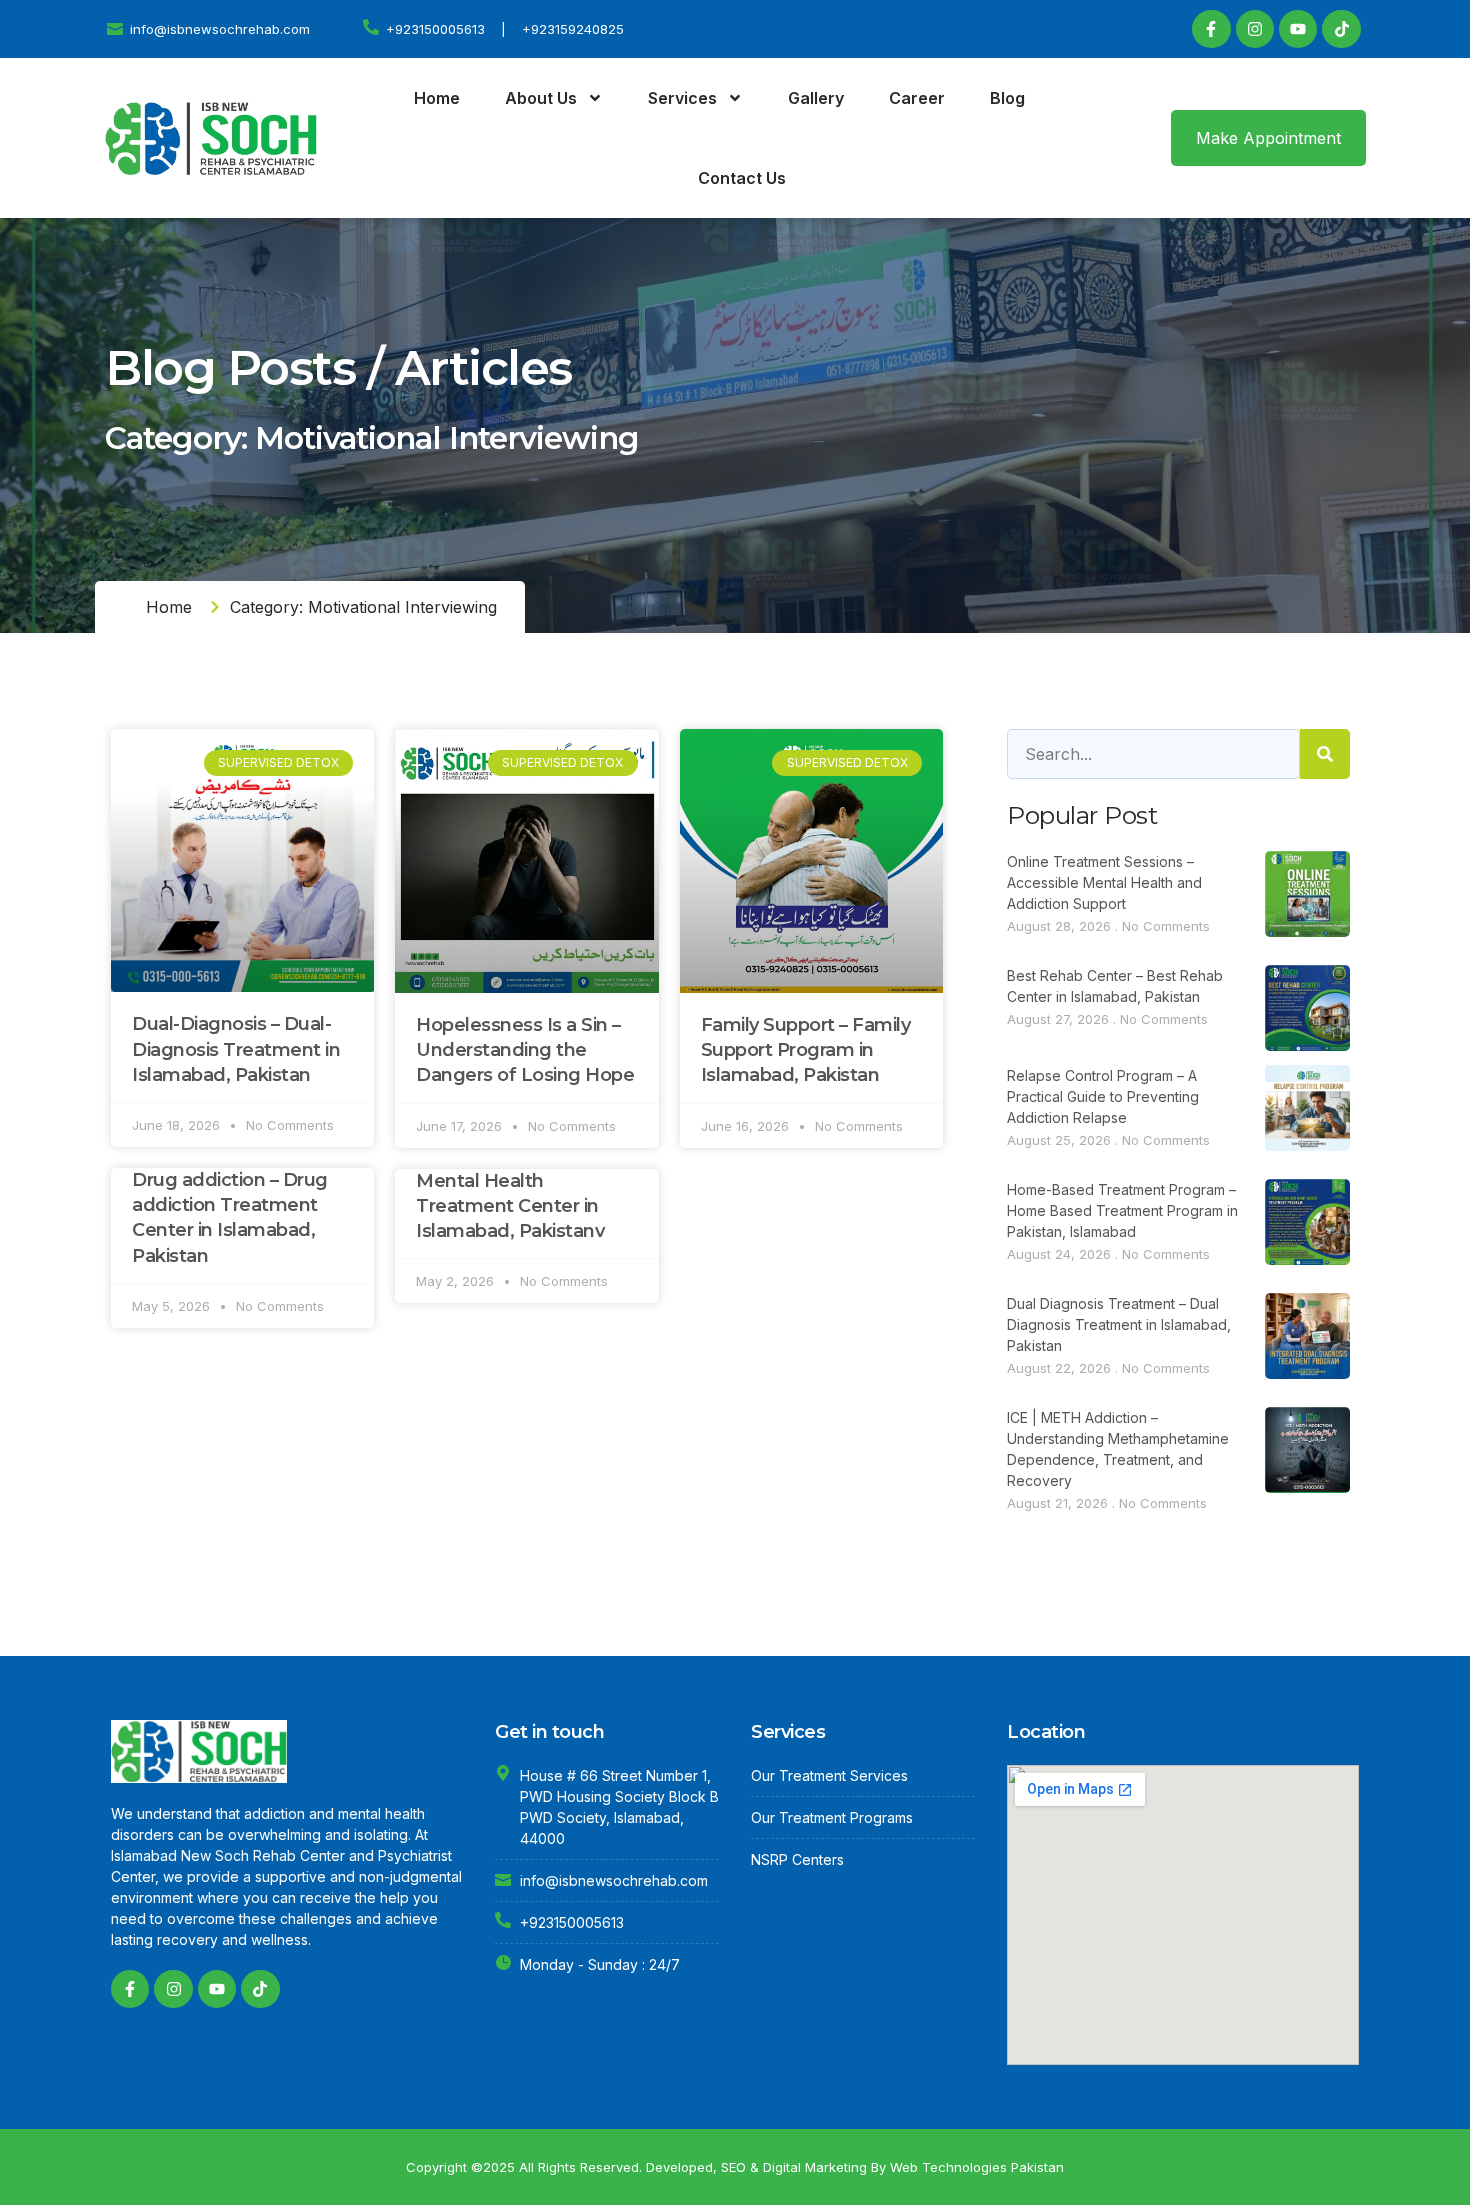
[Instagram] (1255, 29)
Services (682, 98)
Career (917, 98)
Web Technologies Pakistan (977, 2167)
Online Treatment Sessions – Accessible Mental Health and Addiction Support (1104, 882)
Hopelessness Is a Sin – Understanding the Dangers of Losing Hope (525, 1050)
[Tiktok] (1341, 29)
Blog (1007, 98)
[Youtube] (1298, 29)
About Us (541, 98)
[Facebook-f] (1211, 29)
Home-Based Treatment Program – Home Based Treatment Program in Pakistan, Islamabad (1122, 1210)
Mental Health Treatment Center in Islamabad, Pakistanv (510, 1206)
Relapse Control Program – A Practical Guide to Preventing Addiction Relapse (1103, 1096)
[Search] (1325, 754)
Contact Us (742, 178)
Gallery (816, 98)
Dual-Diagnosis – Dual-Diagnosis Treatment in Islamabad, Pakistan (236, 1049)
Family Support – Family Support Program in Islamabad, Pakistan (806, 1050)
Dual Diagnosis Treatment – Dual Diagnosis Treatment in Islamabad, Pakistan (1119, 1324)
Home (437, 98)
